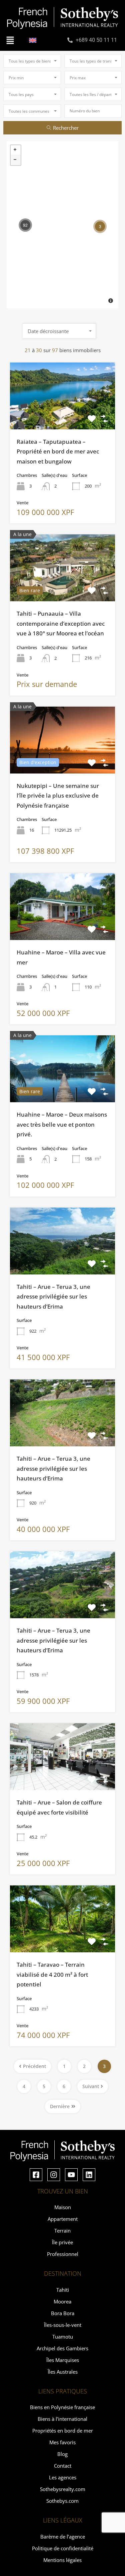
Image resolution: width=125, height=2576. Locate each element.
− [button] (16, 160)
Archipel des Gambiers (62, 2348)
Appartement (63, 2219)
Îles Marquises (63, 2360)
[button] (10, 40)
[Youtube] (71, 2175)
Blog (62, 2454)
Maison (63, 2207)
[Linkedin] (89, 2175)
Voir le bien (63, 416)
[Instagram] (54, 2175)
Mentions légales (62, 2560)
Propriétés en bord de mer (63, 2431)
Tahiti (63, 2290)
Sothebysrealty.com (63, 2489)
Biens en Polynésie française (62, 2407)
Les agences (63, 2477)
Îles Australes (63, 2372)
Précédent (34, 2066)
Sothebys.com (62, 2501)
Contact (63, 2466)
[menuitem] (33, 40)
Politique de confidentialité (63, 2548)
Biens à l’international (62, 2419)
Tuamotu (63, 2337)
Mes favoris (62, 2442)
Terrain (62, 2231)
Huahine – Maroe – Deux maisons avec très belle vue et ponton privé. (62, 1124)
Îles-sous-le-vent (63, 2325)
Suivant (91, 2086)
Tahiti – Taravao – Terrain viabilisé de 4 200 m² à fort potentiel (52, 1974)
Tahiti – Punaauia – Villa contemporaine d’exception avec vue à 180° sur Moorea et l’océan (61, 623)
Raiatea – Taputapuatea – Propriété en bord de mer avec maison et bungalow (58, 451)
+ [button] (16, 150)
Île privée (62, 2242)
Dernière (60, 2106)
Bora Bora (63, 2313)
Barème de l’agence (63, 2537)
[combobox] (32, 61)
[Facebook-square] (36, 2175)
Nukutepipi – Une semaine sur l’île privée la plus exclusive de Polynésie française (58, 796)
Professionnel (63, 2254)
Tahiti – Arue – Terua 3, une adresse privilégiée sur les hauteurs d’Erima (53, 1297)
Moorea (62, 2301)
